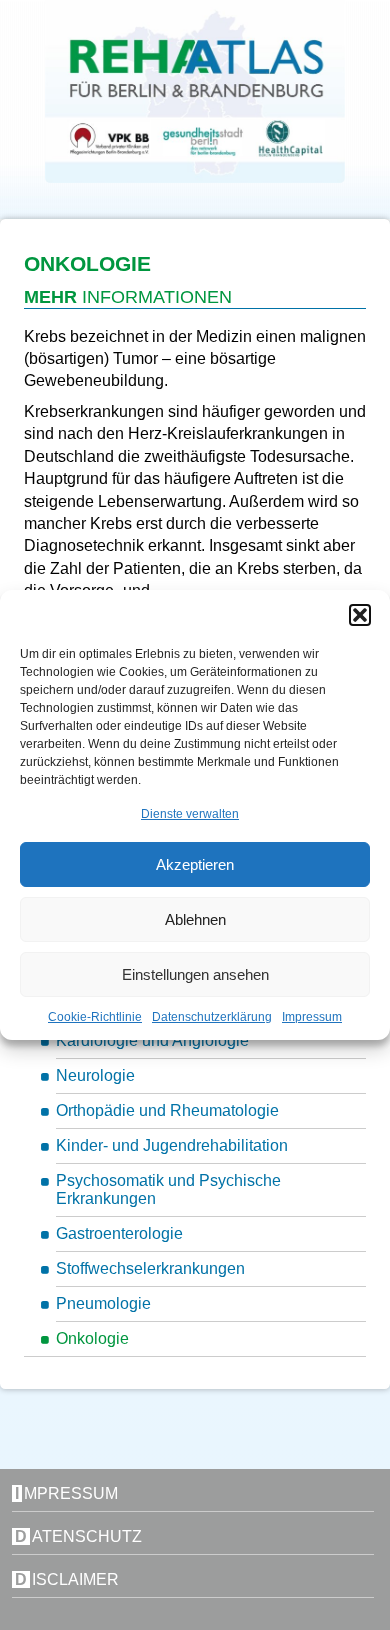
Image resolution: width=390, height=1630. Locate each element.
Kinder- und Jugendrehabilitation (172, 1145)
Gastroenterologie (119, 1233)
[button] (360, 615)
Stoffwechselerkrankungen (150, 1268)
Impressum (312, 1017)
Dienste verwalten (190, 814)
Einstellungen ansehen (195, 974)
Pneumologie (103, 1303)
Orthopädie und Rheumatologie (167, 1110)
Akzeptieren (195, 864)
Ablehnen (195, 919)
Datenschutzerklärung (212, 1017)
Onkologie (92, 1338)
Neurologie (95, 1075)
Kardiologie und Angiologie (152, 1040)
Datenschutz (78, 1536)
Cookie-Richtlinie (95, 1017)
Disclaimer (67, 1579)
